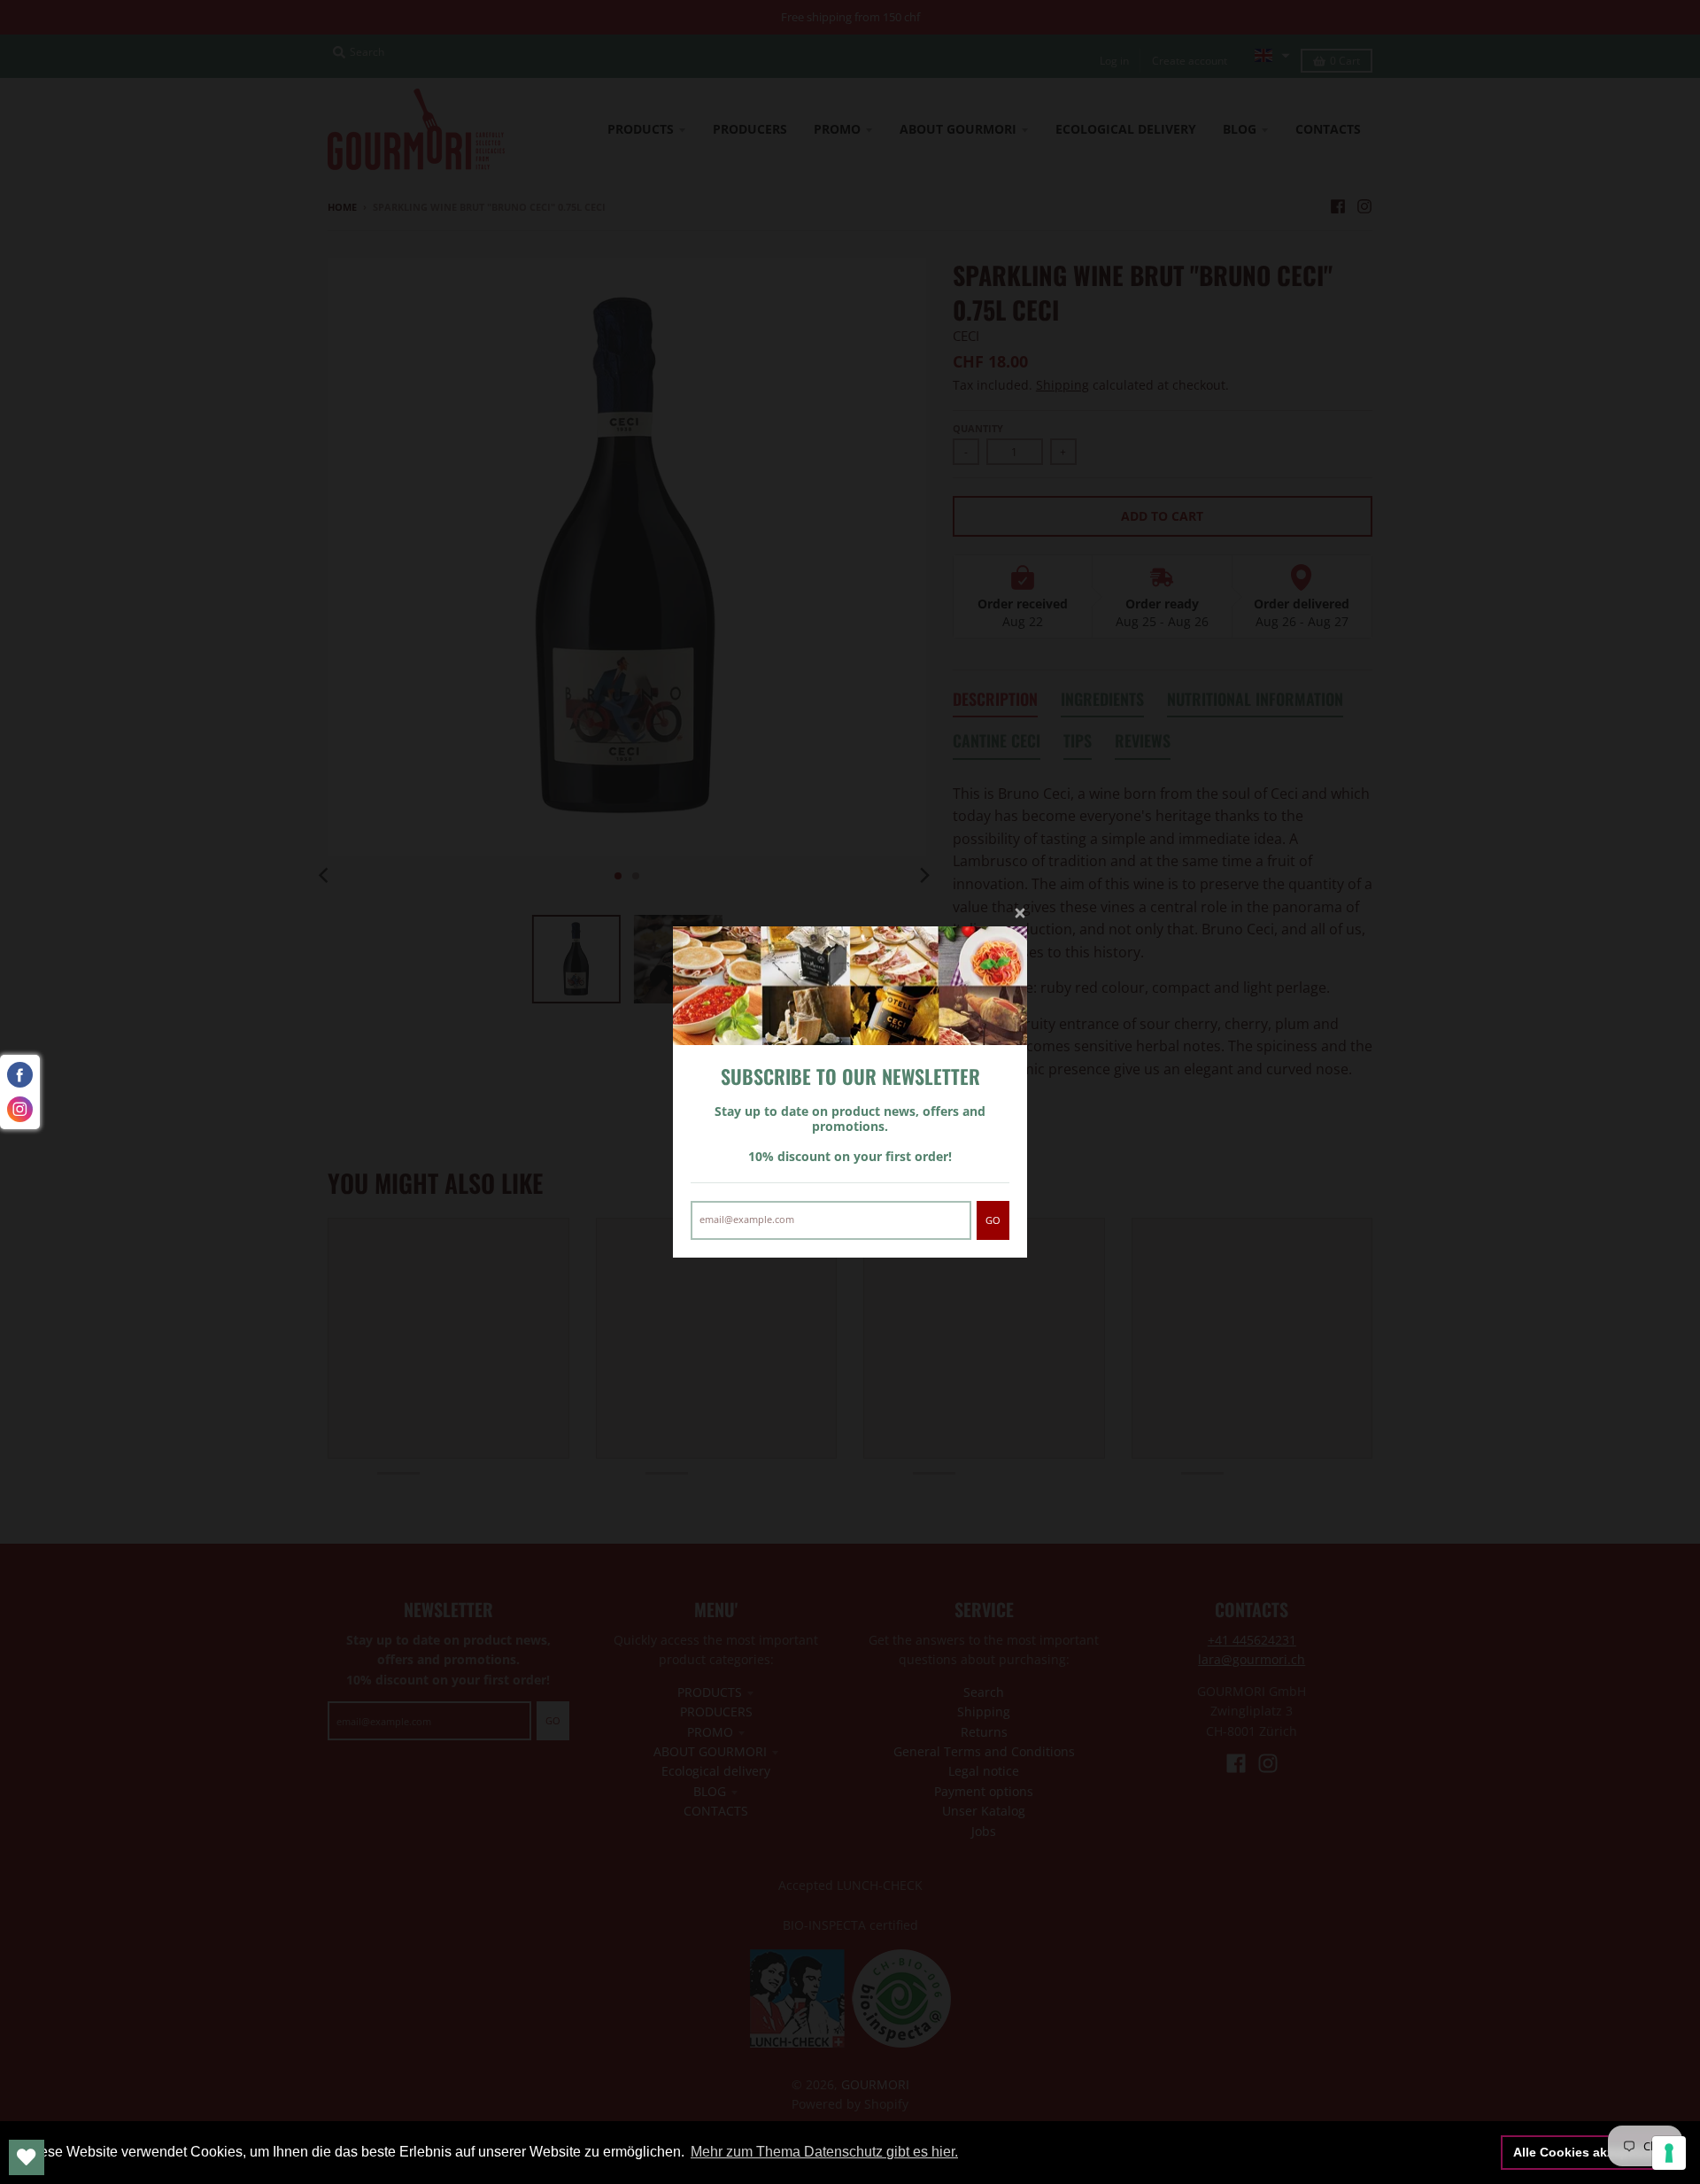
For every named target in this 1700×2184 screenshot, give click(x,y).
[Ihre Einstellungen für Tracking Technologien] (1669, 2153)
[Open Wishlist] (27, 2157)
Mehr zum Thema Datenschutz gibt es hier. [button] (824, 2152)
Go (993, 1220)
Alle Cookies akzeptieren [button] (1588, 2152)
